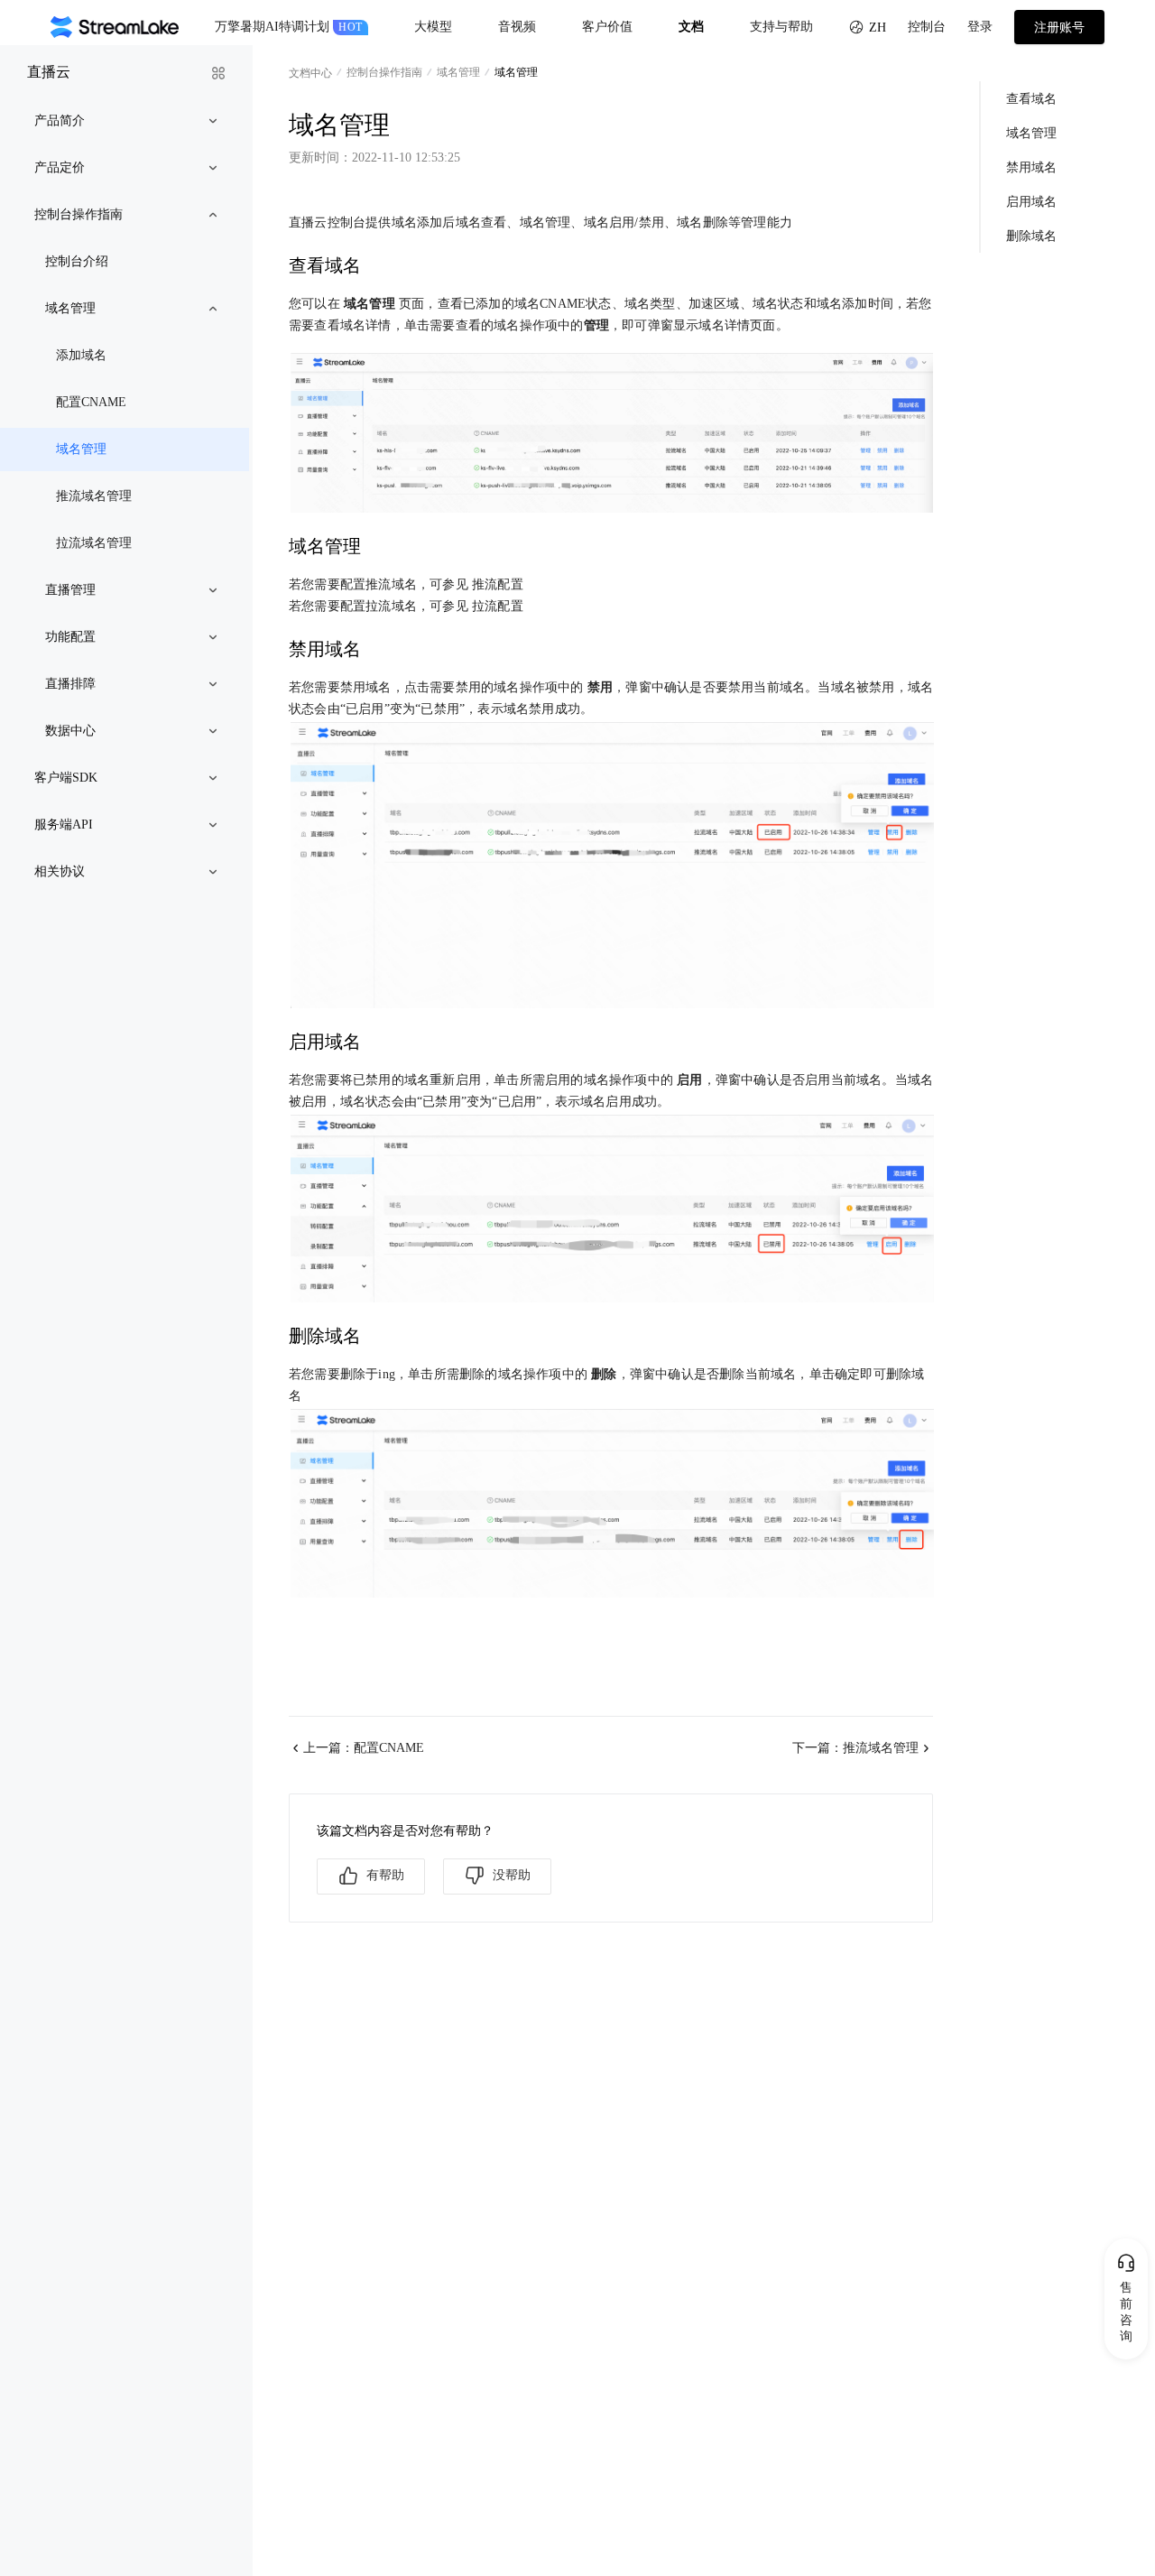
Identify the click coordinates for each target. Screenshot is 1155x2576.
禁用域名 (1031, 167)
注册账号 (1059, 28)
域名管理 (1031, 132)
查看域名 (1031, 98)
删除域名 (1031, 235)
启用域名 (1031, 201)
